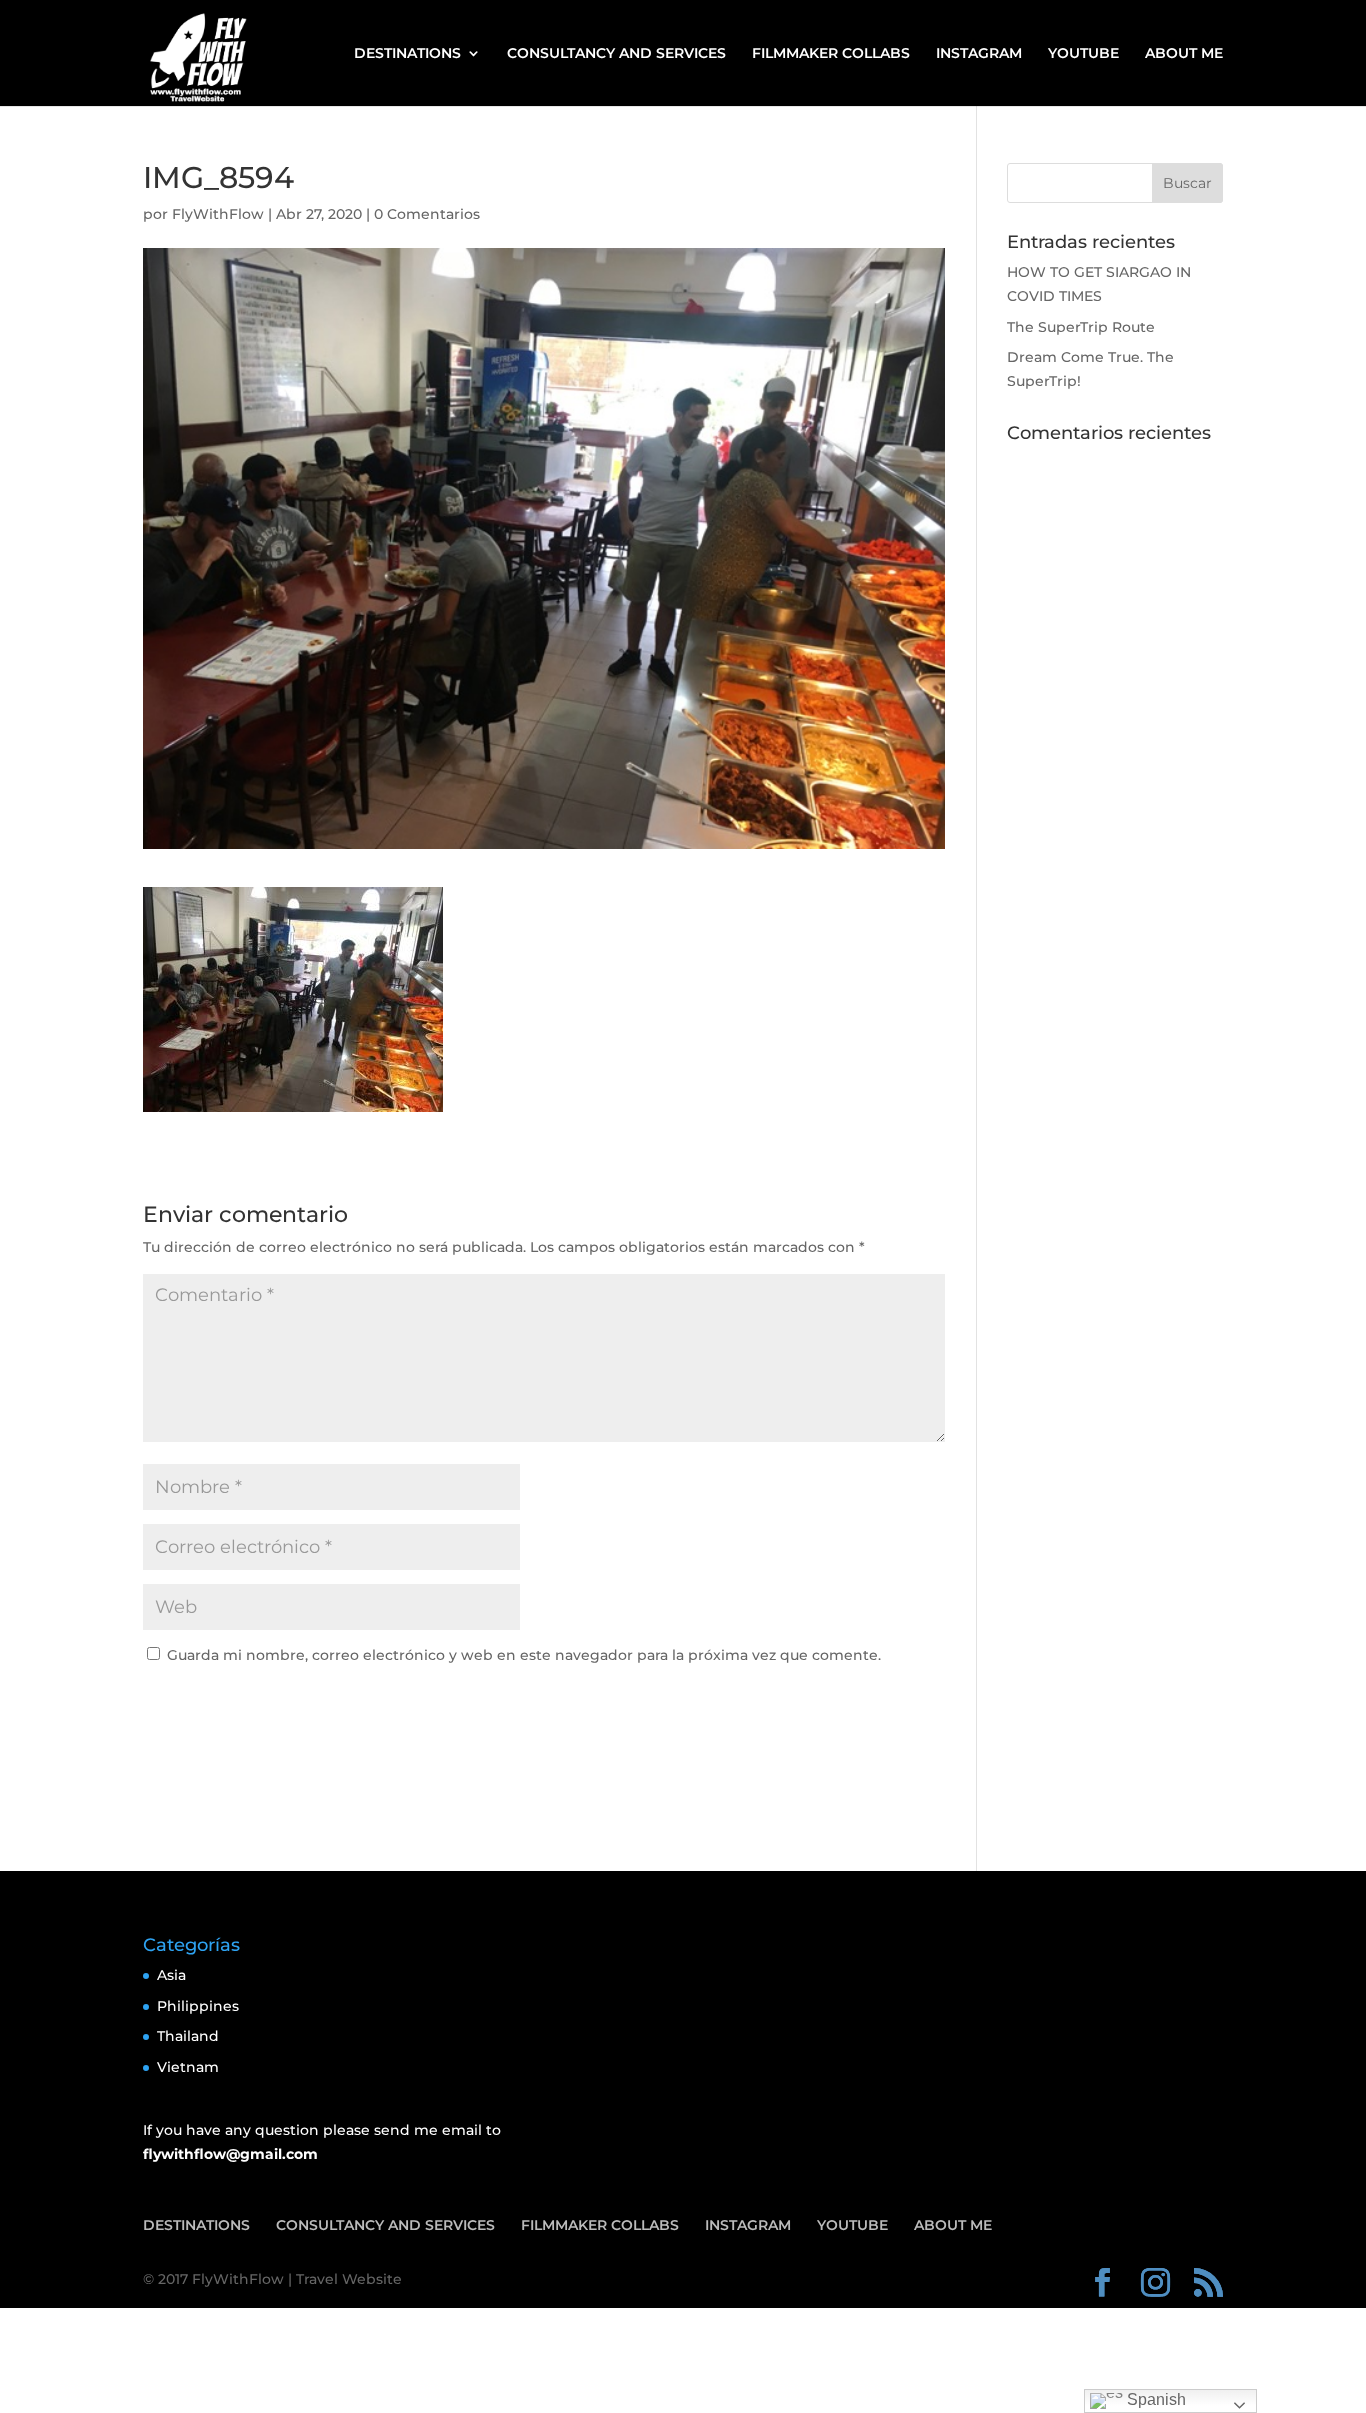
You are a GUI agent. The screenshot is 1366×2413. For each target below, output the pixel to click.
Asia (171, 1975)
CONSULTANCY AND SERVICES (616, 54)
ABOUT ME (1184, 54)
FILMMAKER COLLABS (831, 54)
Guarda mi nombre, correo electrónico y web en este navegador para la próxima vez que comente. (524, 1655)
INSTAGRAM (979, 54)
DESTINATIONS (407, 54)
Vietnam (188, 2067)
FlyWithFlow (218, 214)
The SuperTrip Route (1081, 327)
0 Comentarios (427, 214)
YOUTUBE (1083, 54)
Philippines (198, 2006)
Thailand (188, 2036)
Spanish (1154, 2399)
